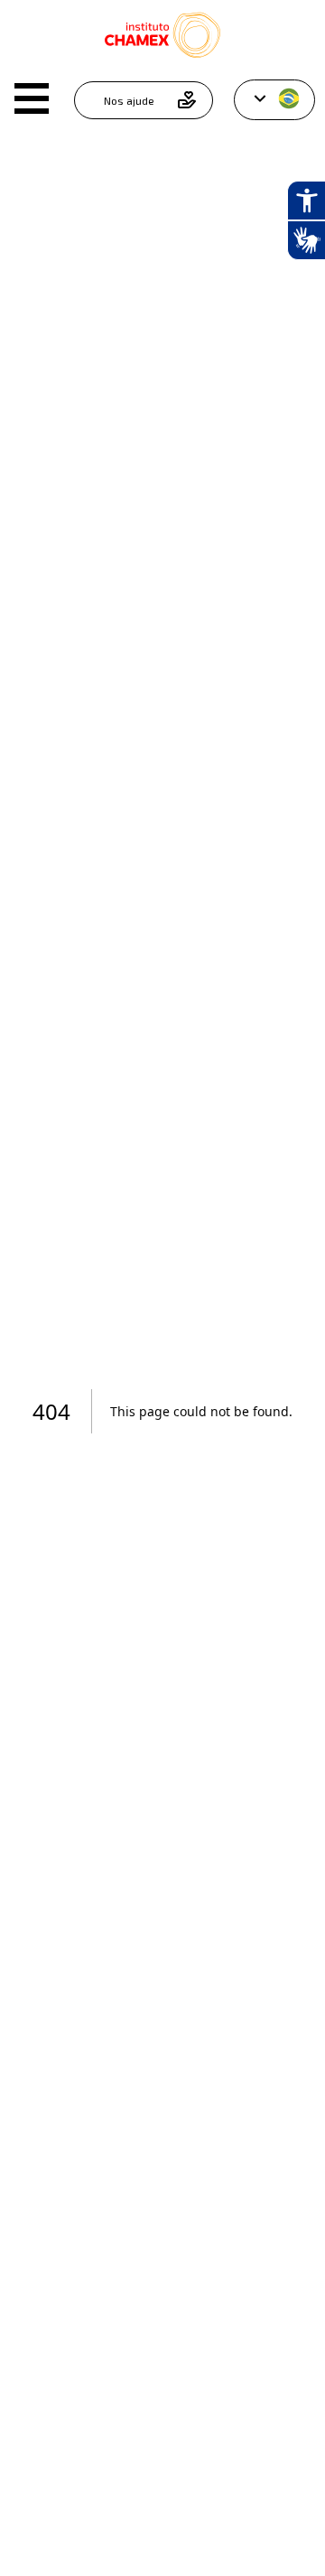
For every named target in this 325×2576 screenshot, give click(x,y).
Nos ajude (129, 100)
